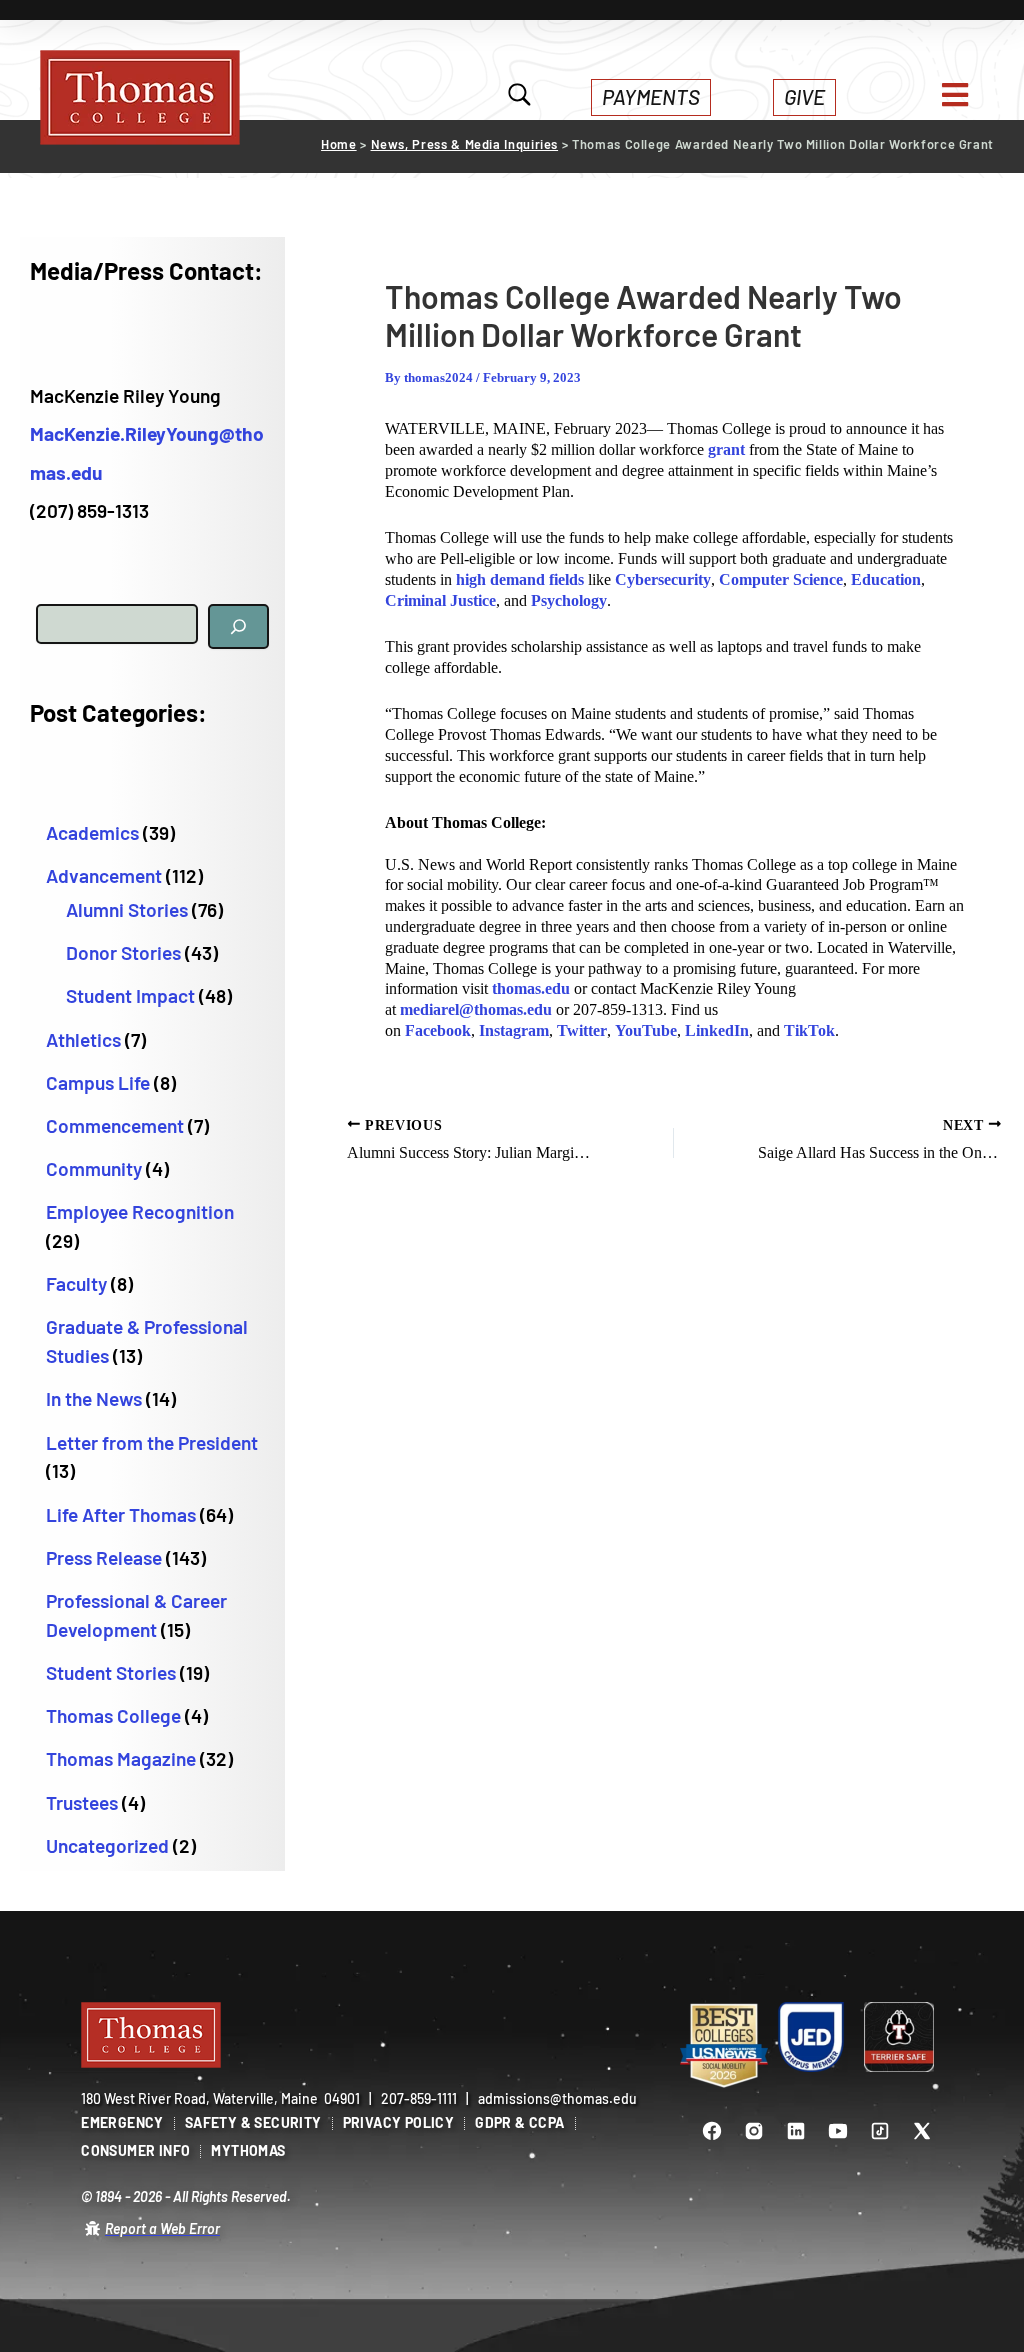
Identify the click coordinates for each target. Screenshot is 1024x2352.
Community (94, 1168)
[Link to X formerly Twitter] (922, 2131)
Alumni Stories (127, 909)
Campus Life (98, 1082)
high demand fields (520, 579)
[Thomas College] (140, 97)
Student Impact (130, 995)
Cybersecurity (663, 579)
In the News (94, 1398)
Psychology (569, 600)
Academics (92, 832)
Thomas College (113, 1715)
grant (726, 449)
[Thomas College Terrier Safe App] (899, 2037)
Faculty (76, 1283)
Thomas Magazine (121, 1758)
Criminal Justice (440, 600)
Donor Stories (123, 952)
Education (886, 579)
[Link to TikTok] (880, 2131)
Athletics (83, 1039)
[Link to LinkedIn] (796, 2131)
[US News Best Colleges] (724, 2046)
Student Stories (111, 1672)
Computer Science (781, 579)
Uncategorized (107, 1845)
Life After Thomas (121, 1514)
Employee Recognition (140, 1211)
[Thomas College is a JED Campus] (812, 2037)
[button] (651, 97)
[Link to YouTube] (838, 2131)
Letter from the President (152, 1442)
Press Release (104, 1557)
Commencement (115, 1125)
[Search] (238, 626)
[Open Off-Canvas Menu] (955, 95)
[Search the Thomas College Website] (519, 96)
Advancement (104, 875)
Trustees (82, 1802)
